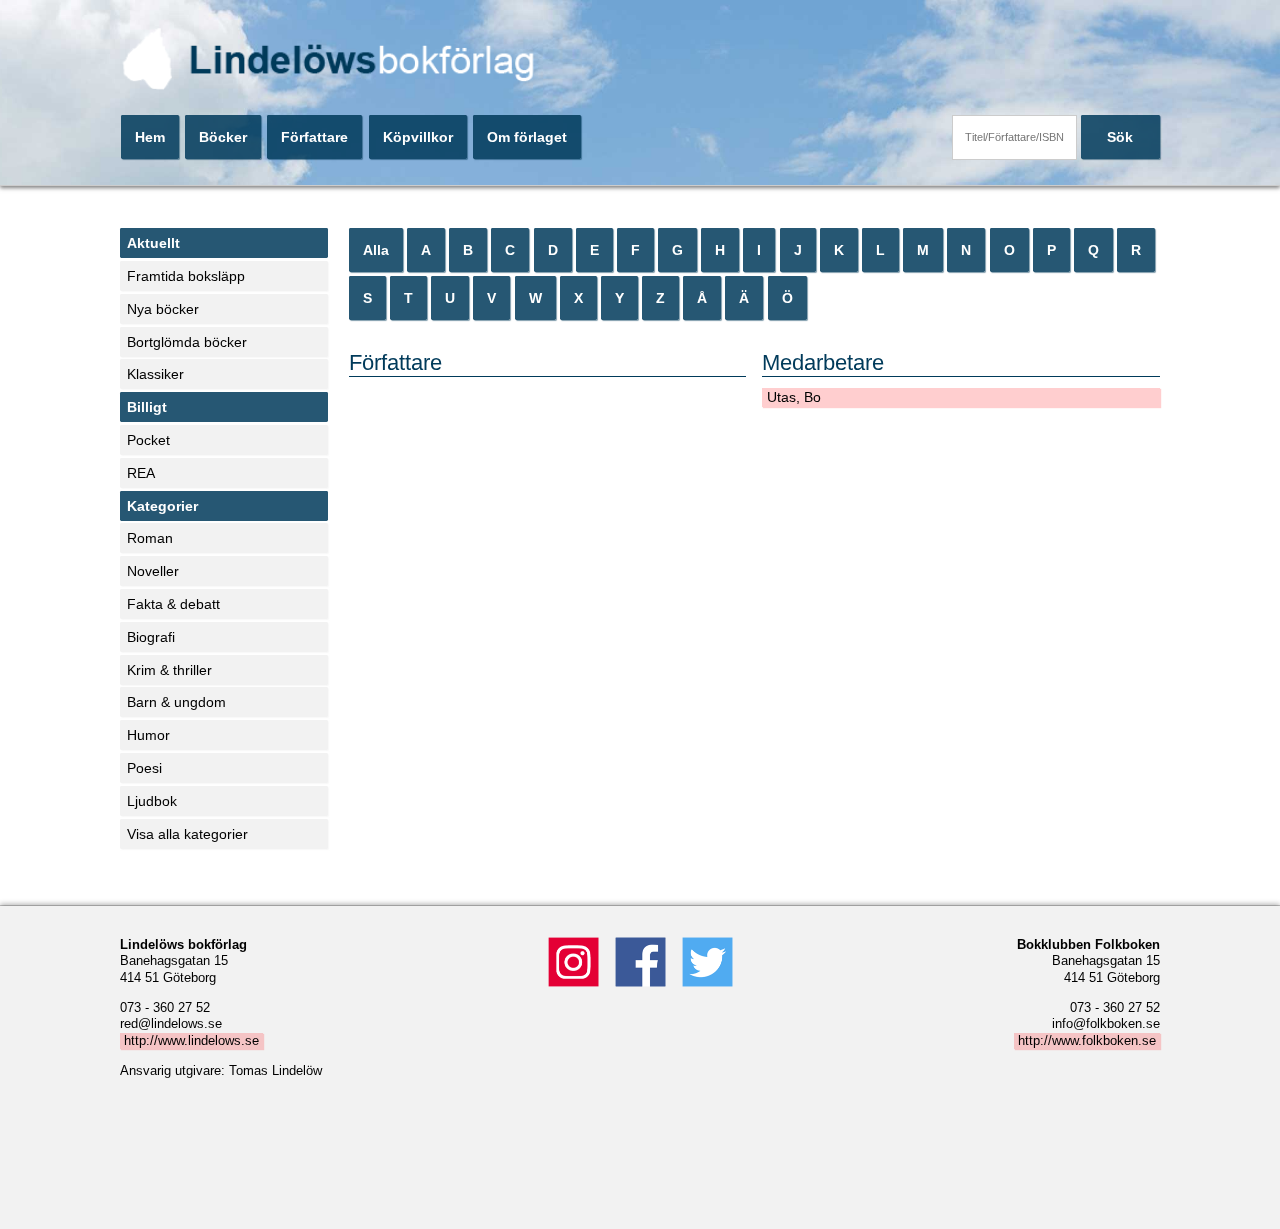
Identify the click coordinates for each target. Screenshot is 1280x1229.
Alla (376, 250)
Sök (1120, 137)
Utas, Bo (794, 397)
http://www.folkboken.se (1087, 1041)
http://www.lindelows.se (191, 1041)
